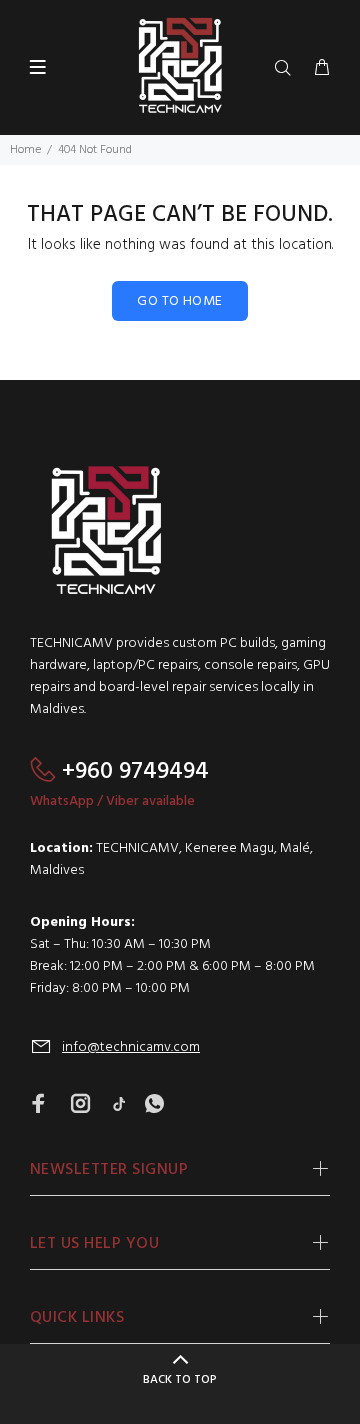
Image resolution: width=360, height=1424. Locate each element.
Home (25, 150)
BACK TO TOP (180, 1380)
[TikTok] (119, 1105)
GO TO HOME (179, 301)
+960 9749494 (135, 772)
